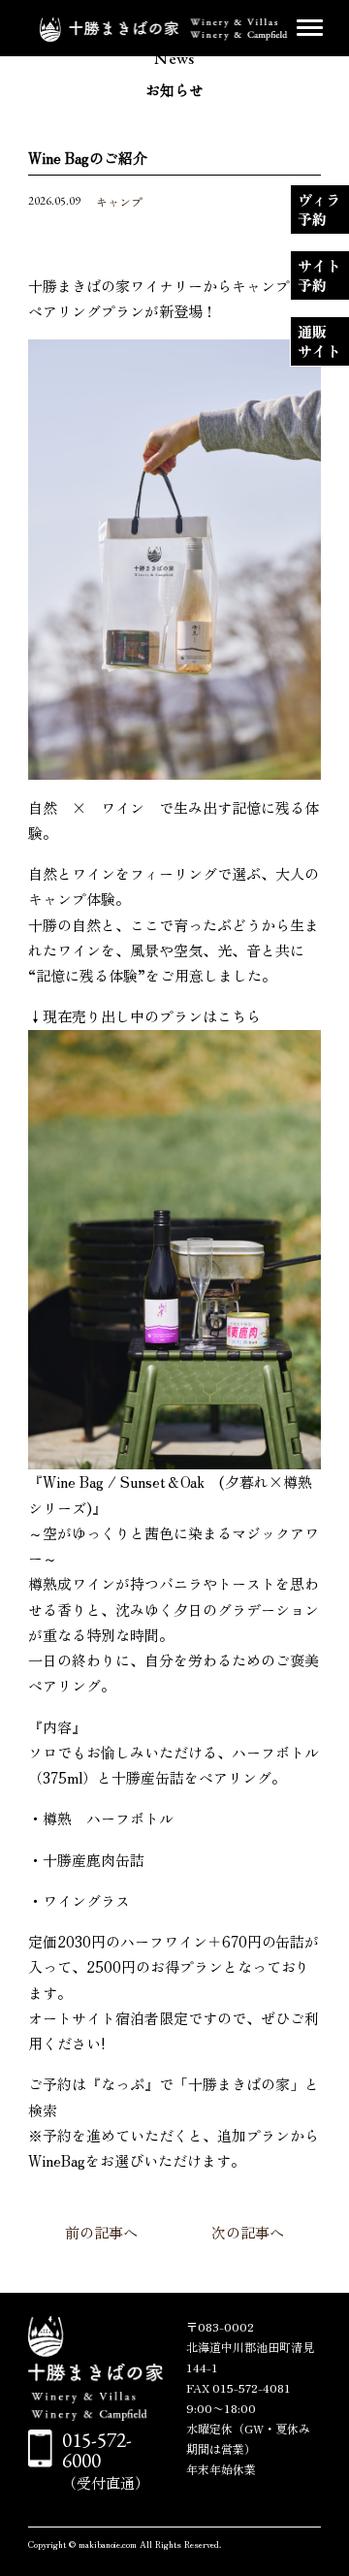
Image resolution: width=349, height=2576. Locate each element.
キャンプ (119, 201)
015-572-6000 (97, 2450)
